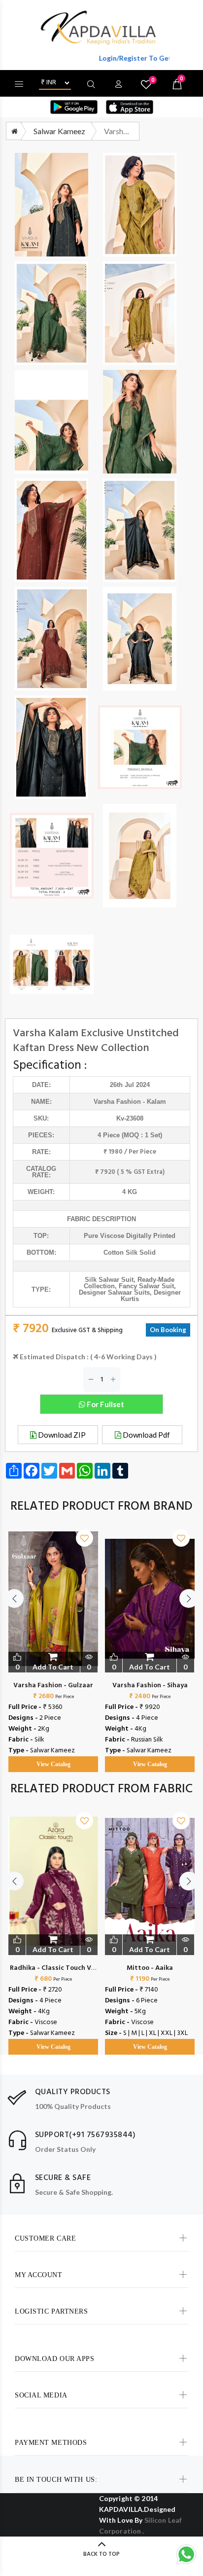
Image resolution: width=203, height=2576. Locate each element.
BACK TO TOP (101, 2554)
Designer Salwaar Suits (114, 1292)
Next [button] (189, 1598)
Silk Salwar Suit (109, 1280)
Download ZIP (61, 1435)
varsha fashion (117, 1102)
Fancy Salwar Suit (146, 1286)
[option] (53, 1641)
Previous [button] (14, 1598)
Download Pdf (146, 1435)
